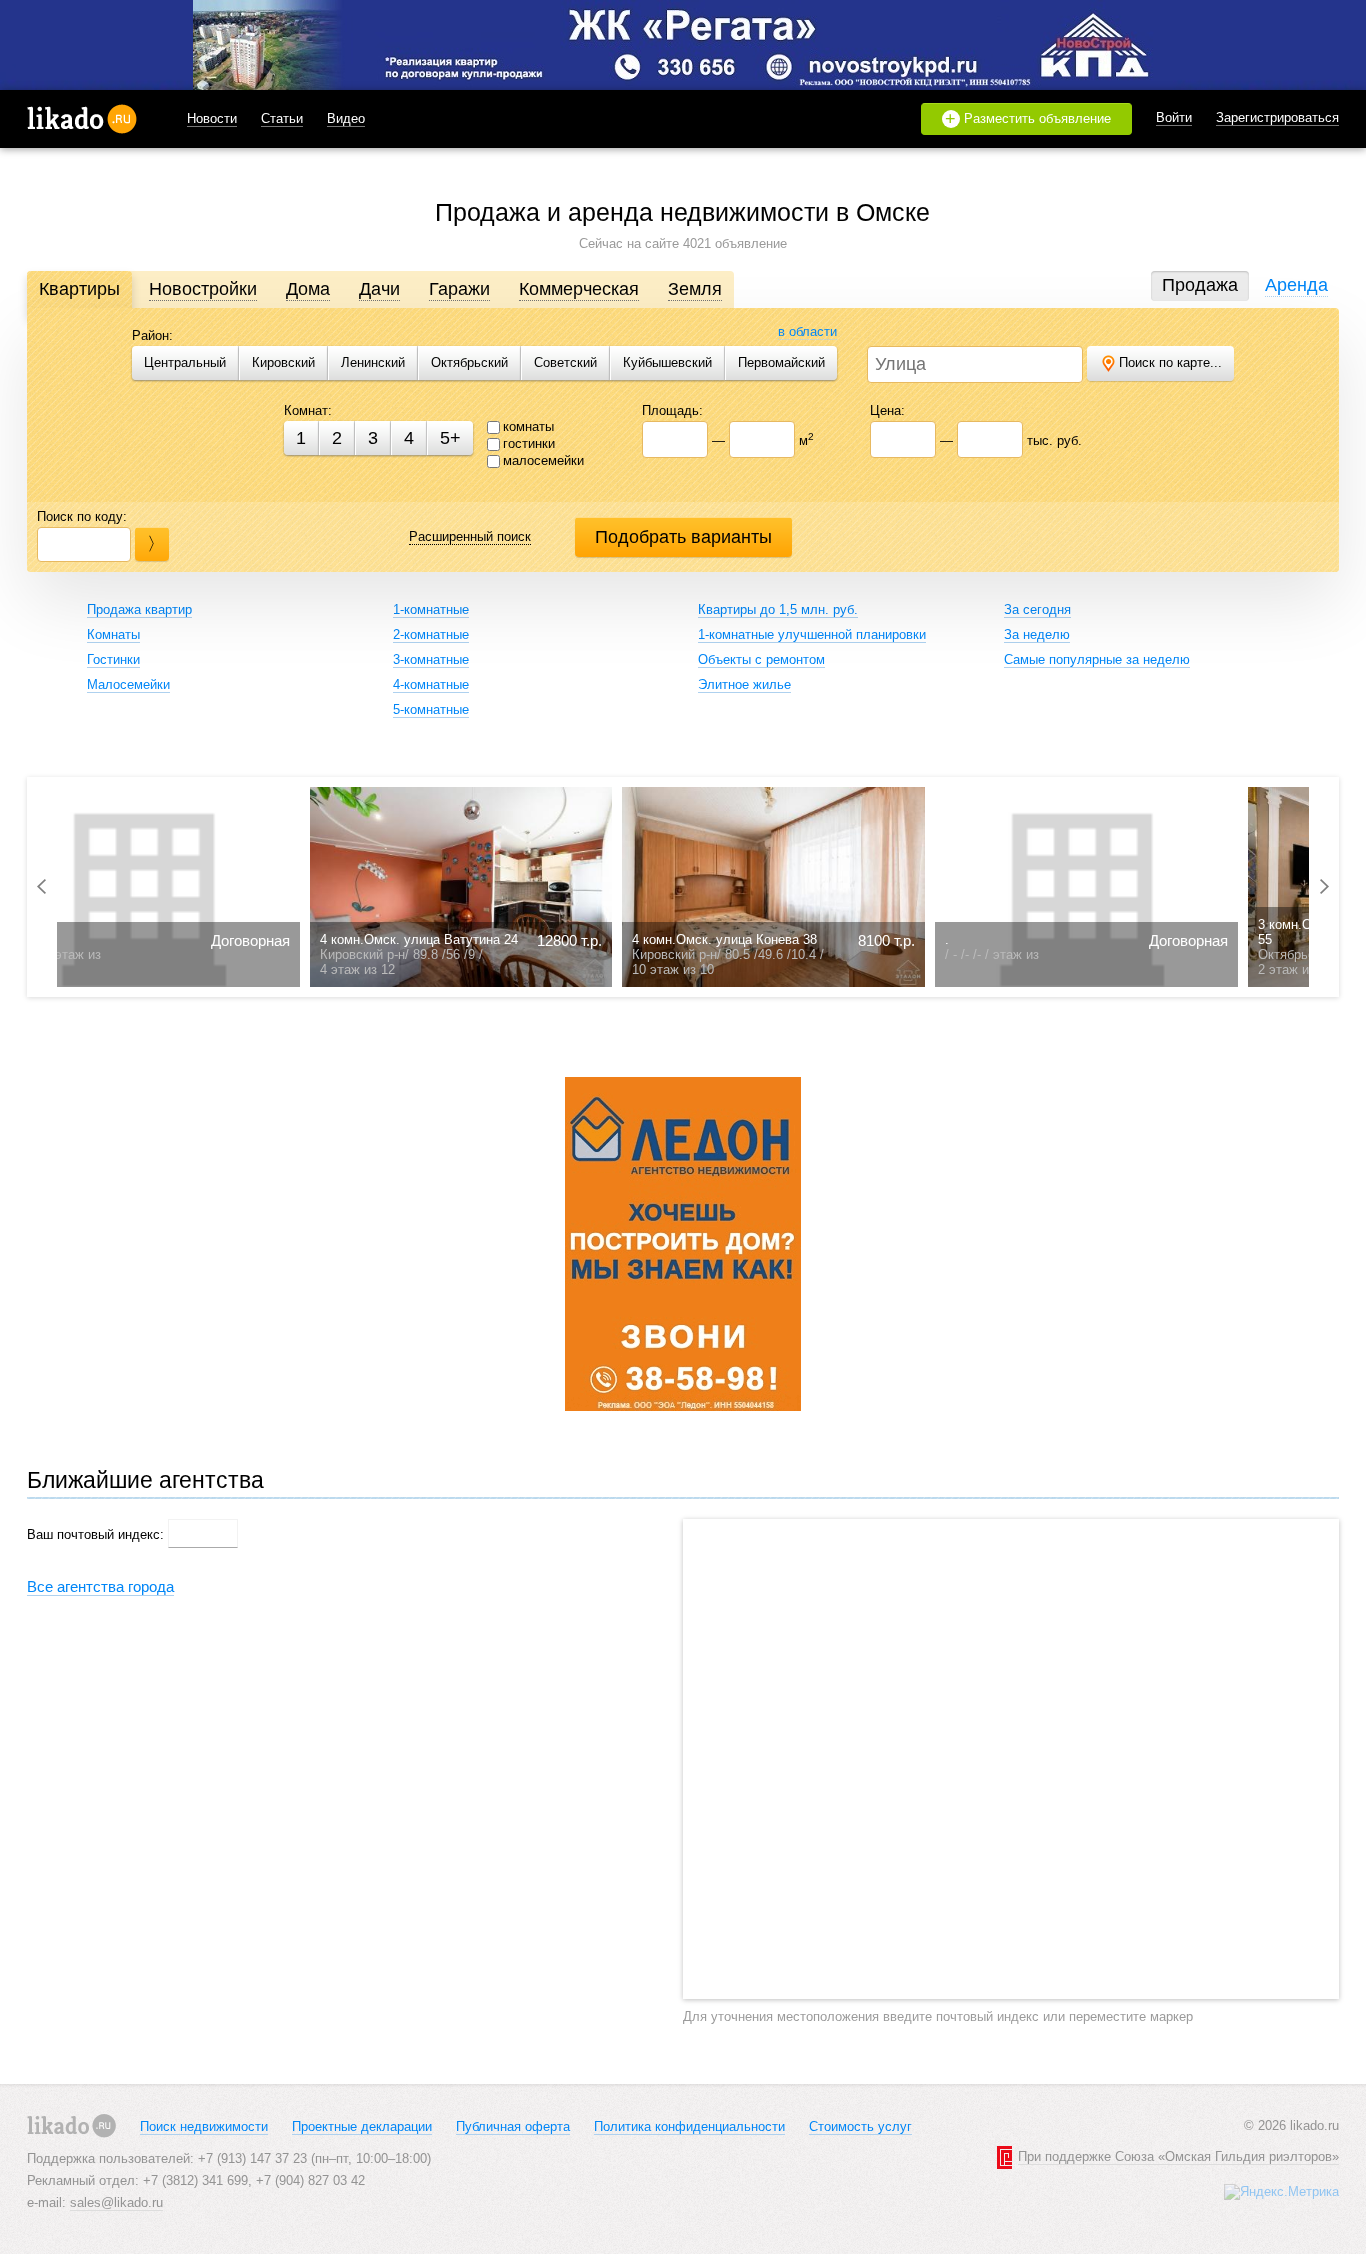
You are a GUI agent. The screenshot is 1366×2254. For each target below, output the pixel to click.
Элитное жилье (744, 684)
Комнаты (113, 634)
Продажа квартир (139, 609)
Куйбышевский (667, 362)
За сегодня (1037, 609)
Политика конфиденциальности (689, 2126)
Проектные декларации (362, 2126)
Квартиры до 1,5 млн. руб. (778, 609)
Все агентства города (100, 1586)
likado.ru (82, 119)
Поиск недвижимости (204, 2126)
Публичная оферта (513, 2126)
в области (807, 331)
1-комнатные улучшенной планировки (812, 634)
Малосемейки (128, 684)
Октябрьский (469, 362)
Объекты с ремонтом (761, 659)
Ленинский (373, 362)
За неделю (1037, 634)
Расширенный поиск (470, 536)
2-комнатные (431, 634)
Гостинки (113, 659)
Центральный (185, 362)
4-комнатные (431, 684)
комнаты (528, 426)
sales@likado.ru (116, 2202)
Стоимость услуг (860, 2126)
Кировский (283, 362)
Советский (565, 362)
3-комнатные (431, 659)
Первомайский (781, 362)
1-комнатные (431, 609)
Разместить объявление (1028, 119)
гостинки (529, 443)
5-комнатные (431, 709)
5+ (450, 438)
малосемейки (543, 460)
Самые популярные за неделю (1097, 659)
